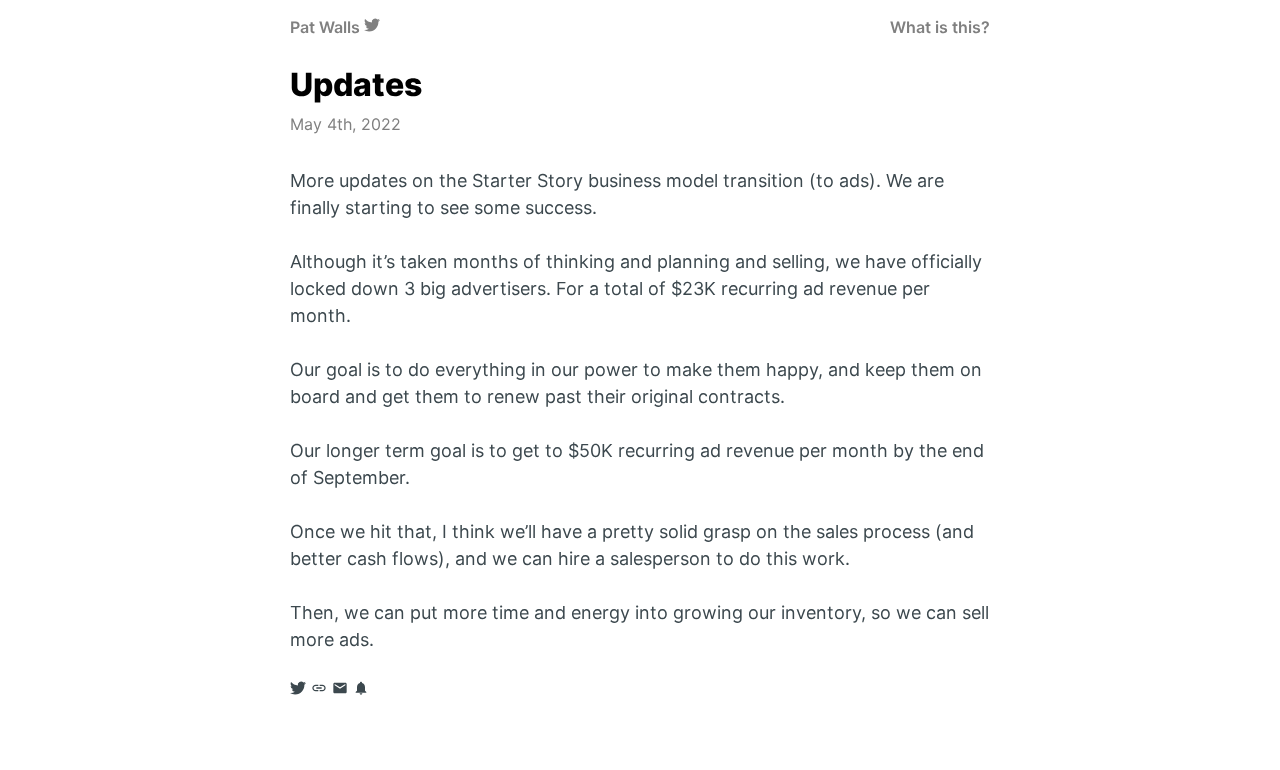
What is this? (940, 27)
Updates (356, 84)
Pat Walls (325, 27)
